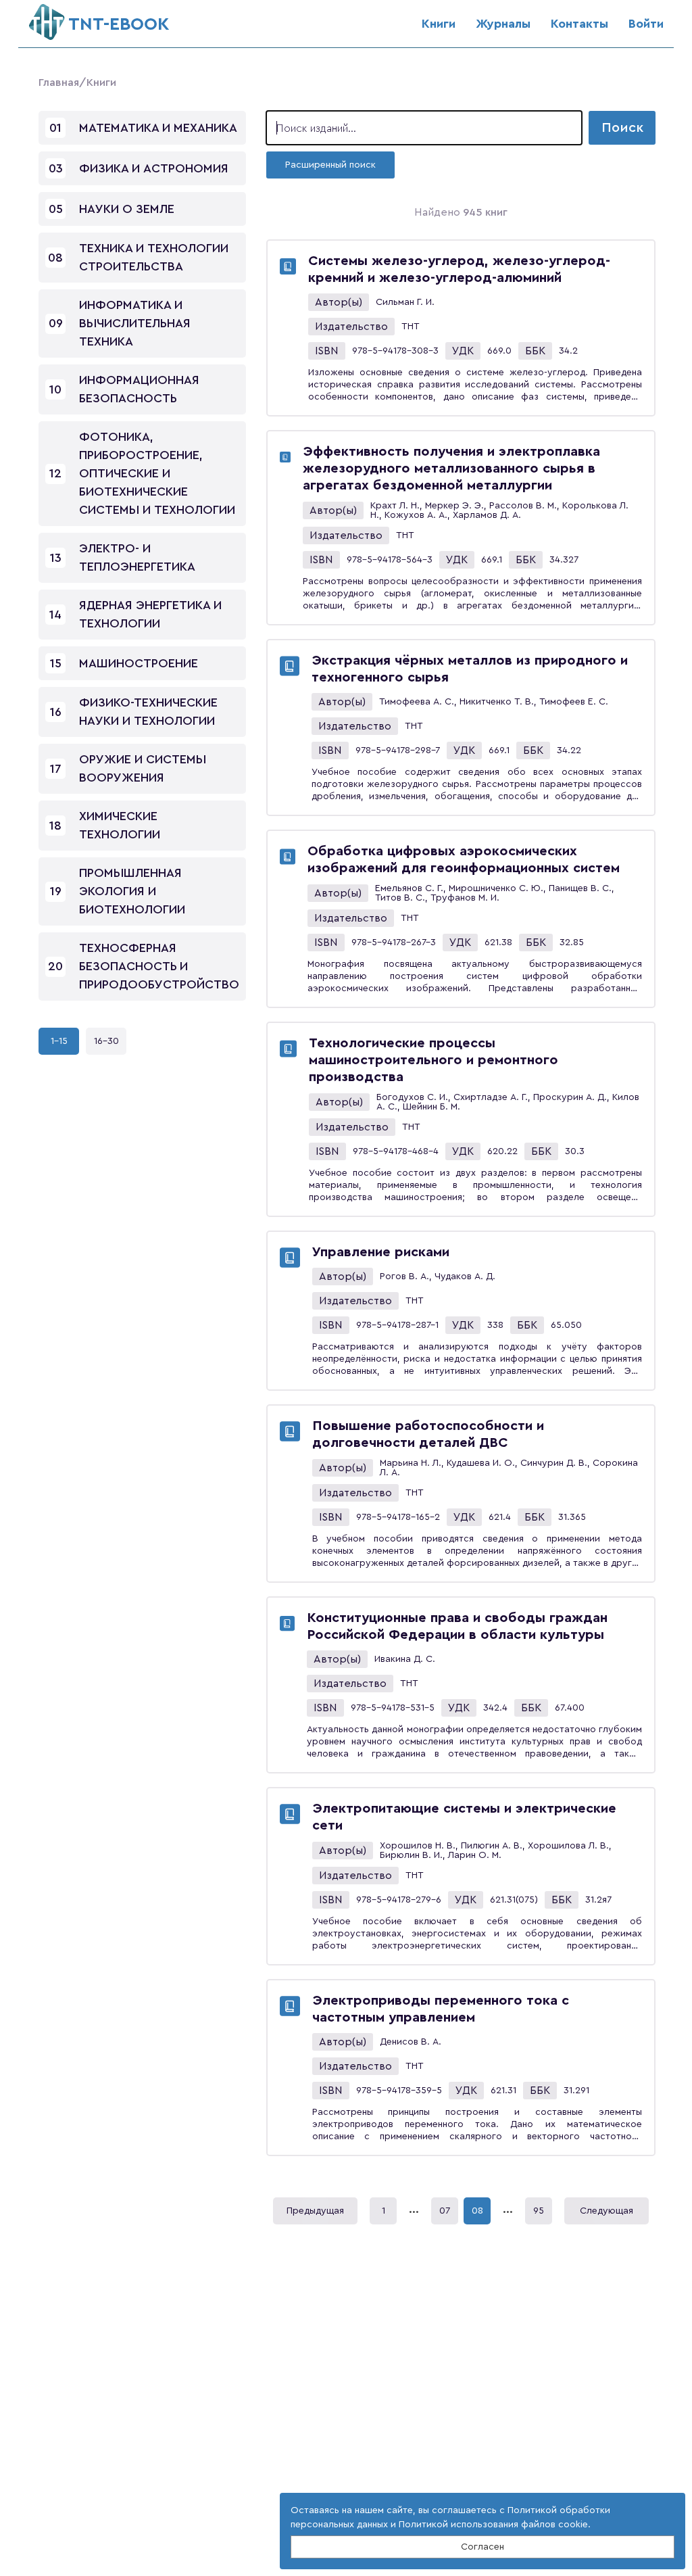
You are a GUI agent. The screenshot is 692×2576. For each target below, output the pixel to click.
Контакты (579, 24)
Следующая (607, 2211)
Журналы (503, 24)
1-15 (59, 1041)
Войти (646, 24)
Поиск (622, 128)
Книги (439, 24)
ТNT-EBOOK (119, 24)
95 (539, 2211)
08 (477, 2211)
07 (445, 2211)
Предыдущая (316, 2211)
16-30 (106, 1041)
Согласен (483, 2547)
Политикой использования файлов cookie (493, 2525)
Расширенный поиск (330, 165)
